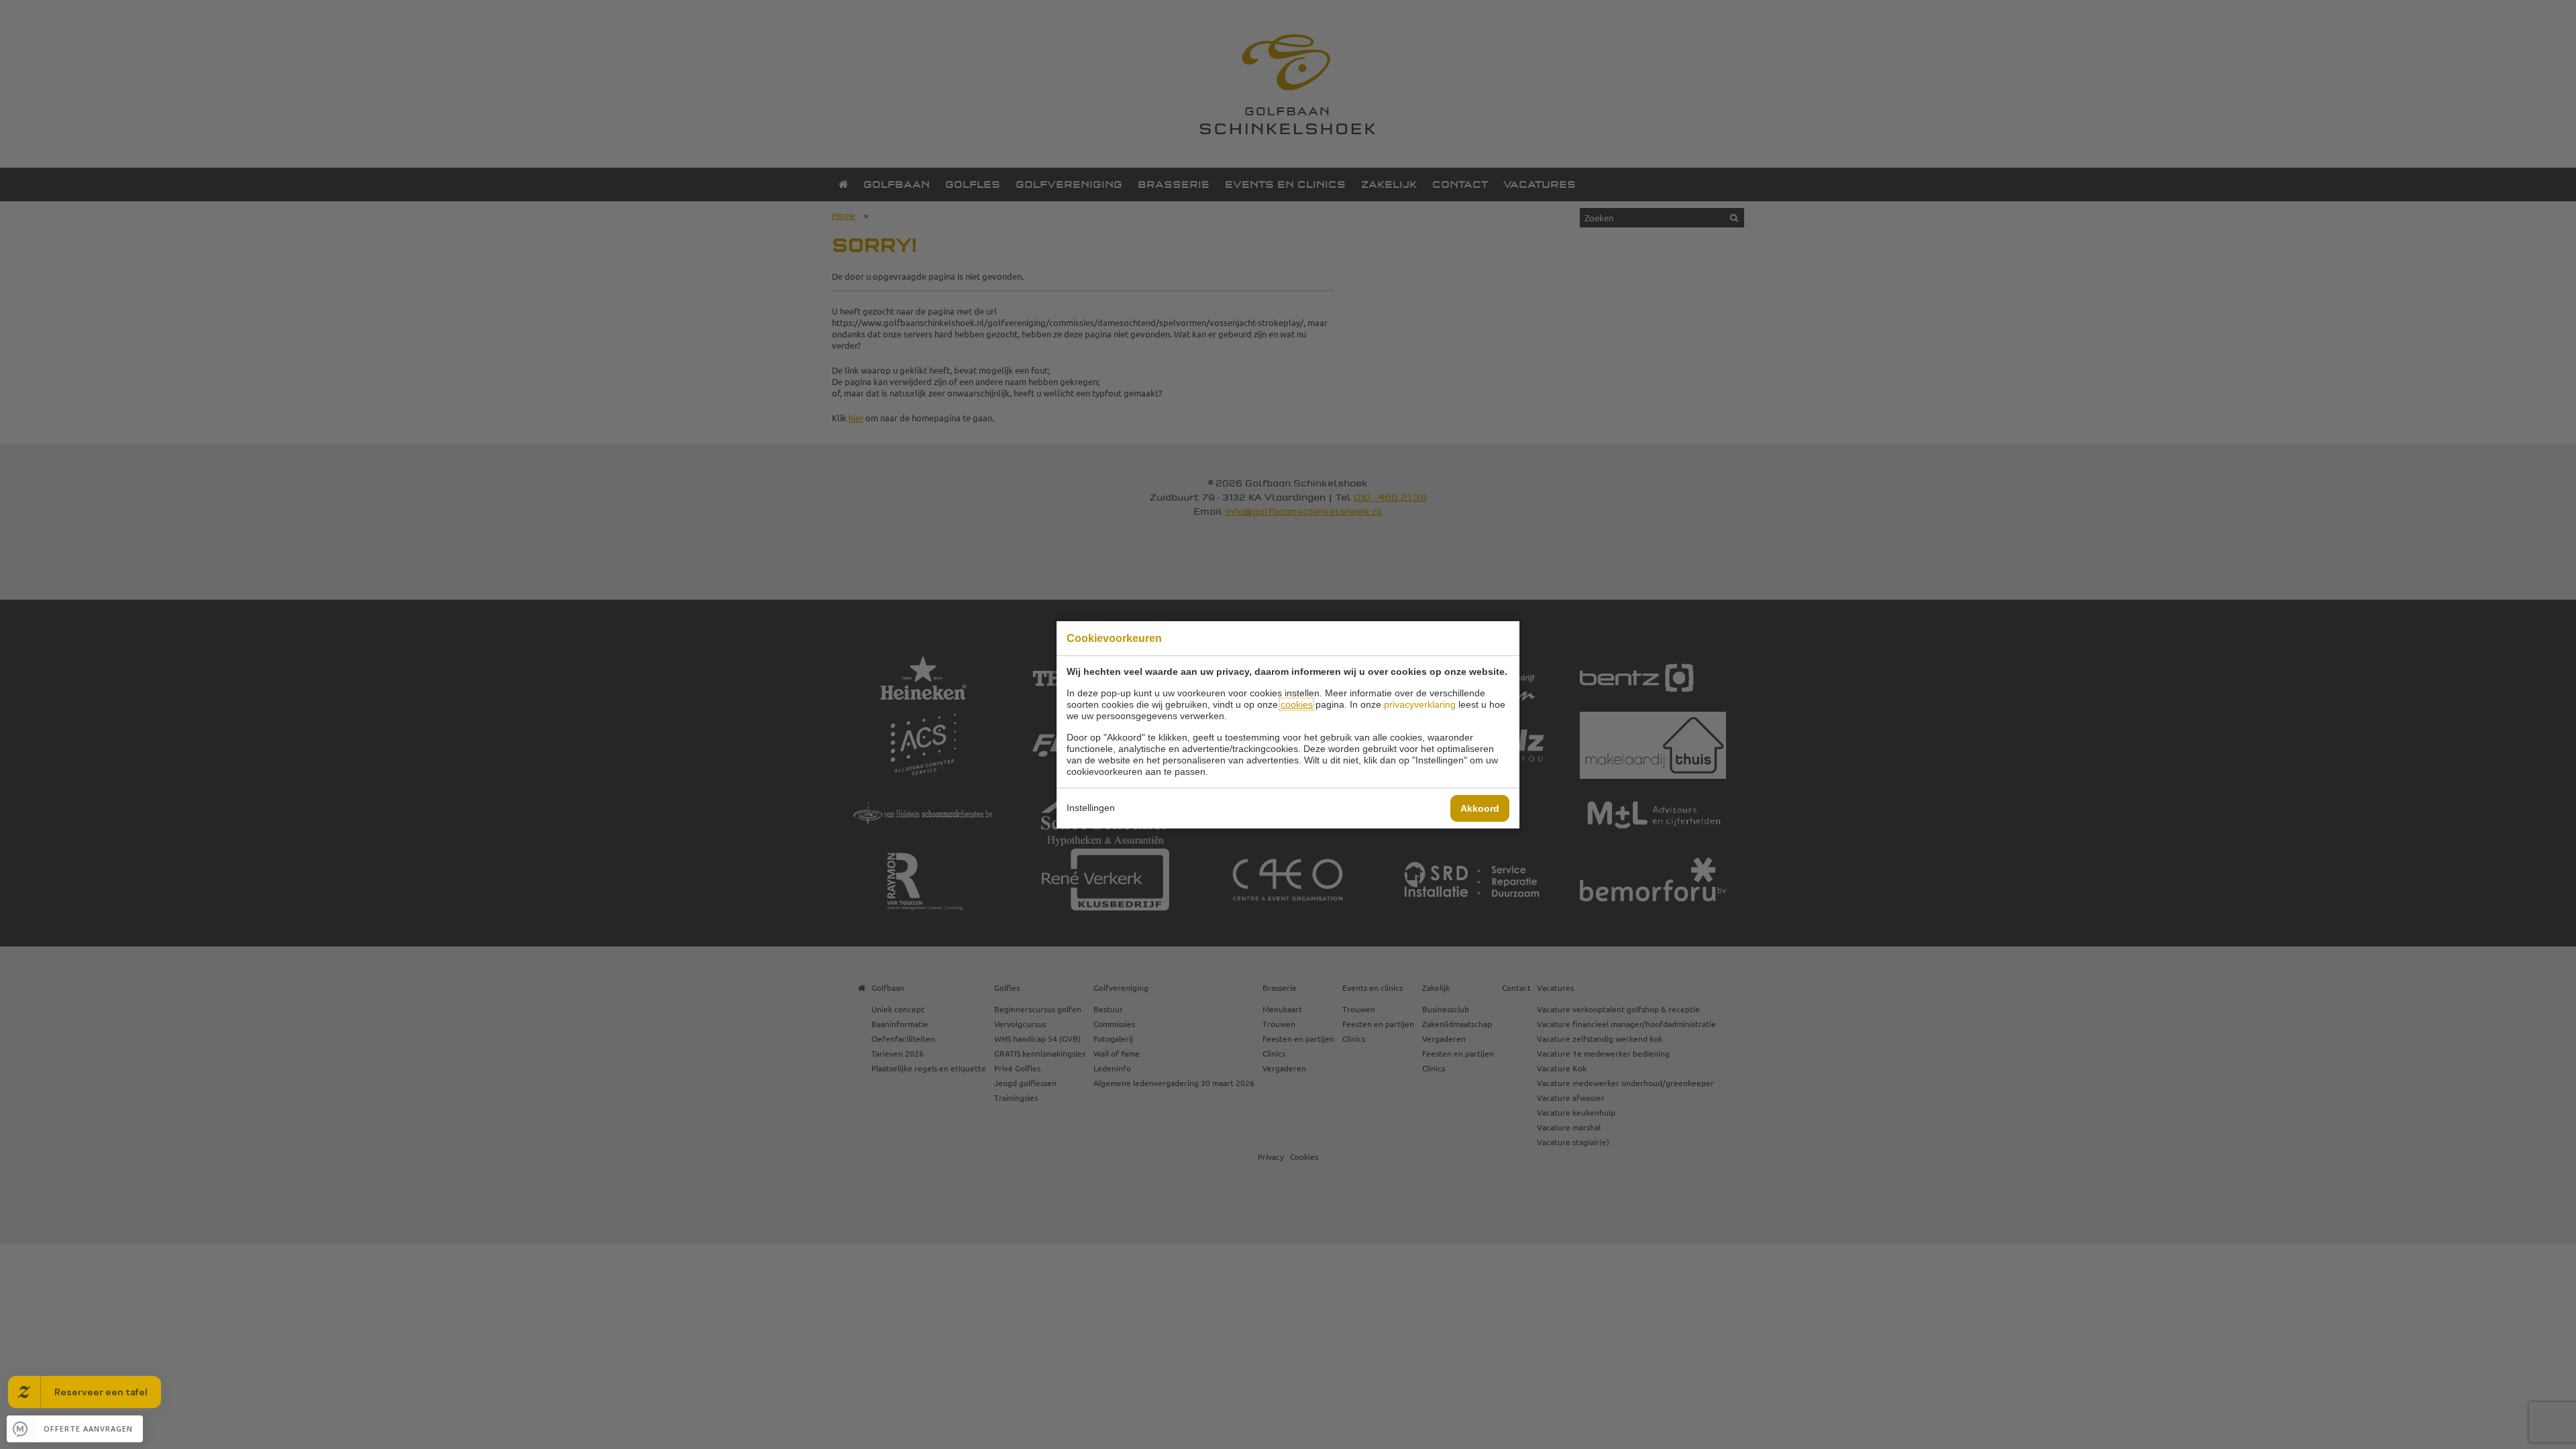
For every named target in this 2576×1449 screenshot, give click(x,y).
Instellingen (1091, 808)
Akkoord (1480, 808)
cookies (1297, 704)
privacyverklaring (1420, 704)
